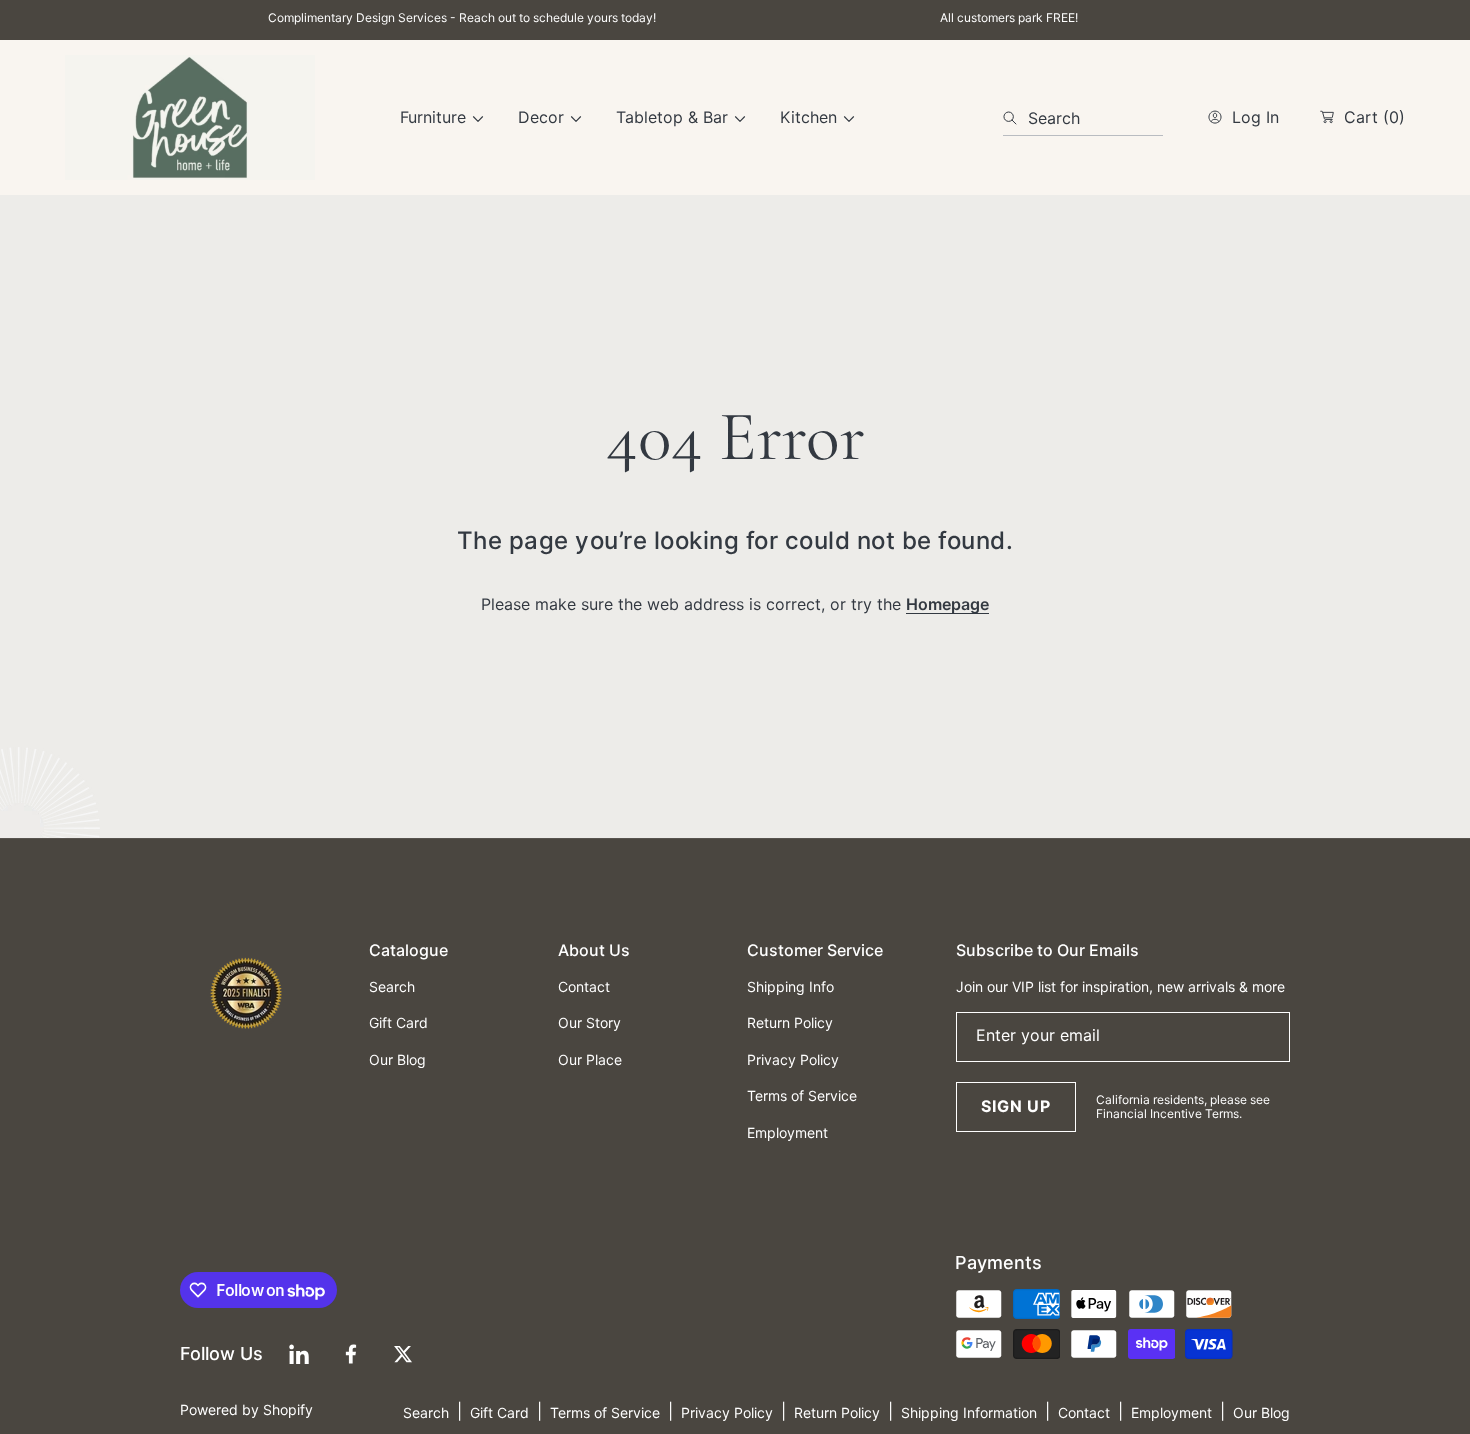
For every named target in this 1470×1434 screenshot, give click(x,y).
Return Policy (837, 1412)
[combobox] (1083, 118)
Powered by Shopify (246, 1409)
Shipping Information (969, 1412)
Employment (1171, 1412)
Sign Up (1016, 1106)
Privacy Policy (727, 1412)
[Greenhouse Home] (190, 117)
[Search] (1015, 118)
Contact (1084, 1412)
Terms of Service (605, 1412)
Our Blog (1261, 1412)
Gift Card (499, 1412)
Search (426, 1412)
